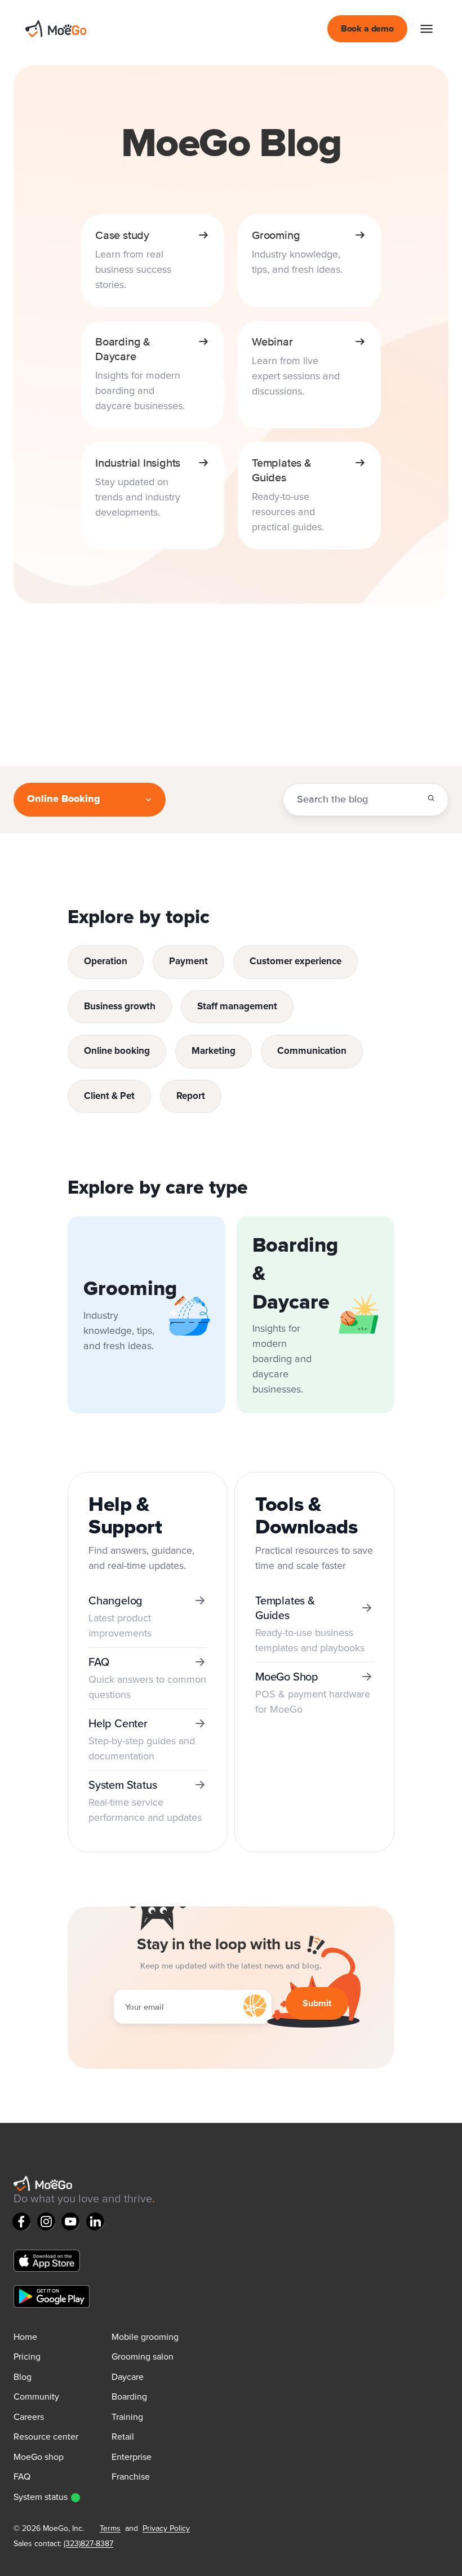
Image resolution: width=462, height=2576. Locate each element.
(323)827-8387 (88, 2544)
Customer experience (296, 962)
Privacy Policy (166, 2529)
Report (191, 1096)
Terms (110, 2529)
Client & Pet (109, 1096)
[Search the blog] (431, 798)
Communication (312, 1051)
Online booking (117, 1051)
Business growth (120, 1007)
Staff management (237, 1007)
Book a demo (367, 29)
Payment (188, 962)
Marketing (214, 1051)
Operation (106, 962)
